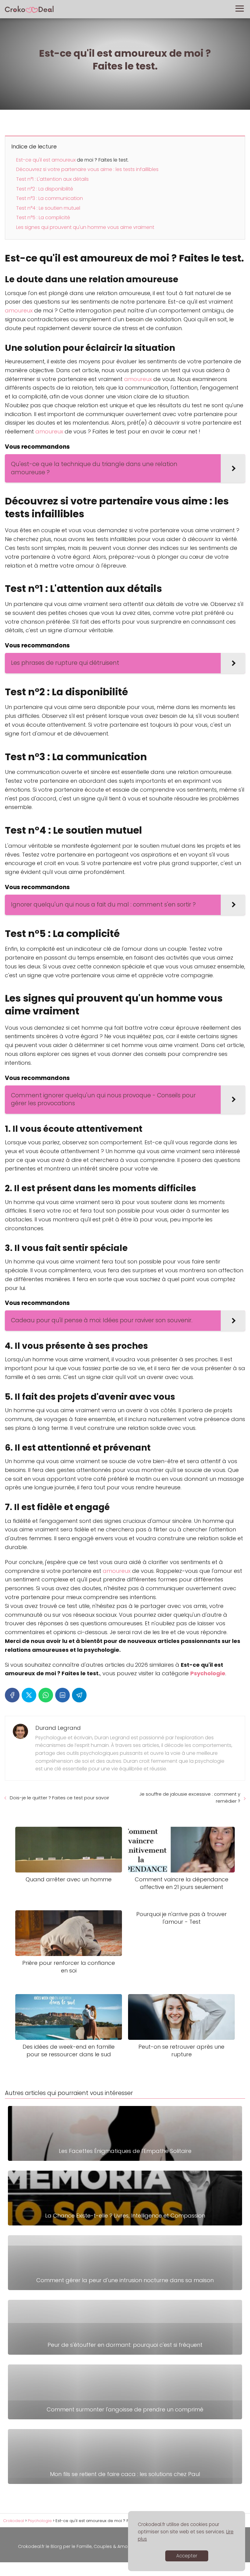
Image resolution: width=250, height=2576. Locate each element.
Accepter (187, 2556)
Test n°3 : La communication (50, 198)
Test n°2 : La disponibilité (45, 189)
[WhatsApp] (46, 1695)
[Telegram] (79, 1695)
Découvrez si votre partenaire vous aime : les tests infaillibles (87, 169)
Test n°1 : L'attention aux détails (52, 179)
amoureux (64, 160)
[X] (29, 1695)
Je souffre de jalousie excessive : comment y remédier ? (190, 1797)
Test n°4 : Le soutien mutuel (48, 208)
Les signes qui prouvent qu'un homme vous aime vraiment (85, 227)
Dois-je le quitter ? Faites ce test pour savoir (59, 1798)
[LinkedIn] (62, 1695)
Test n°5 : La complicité (43, 217)
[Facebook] (12, 1695)
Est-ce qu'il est (34, 160)
